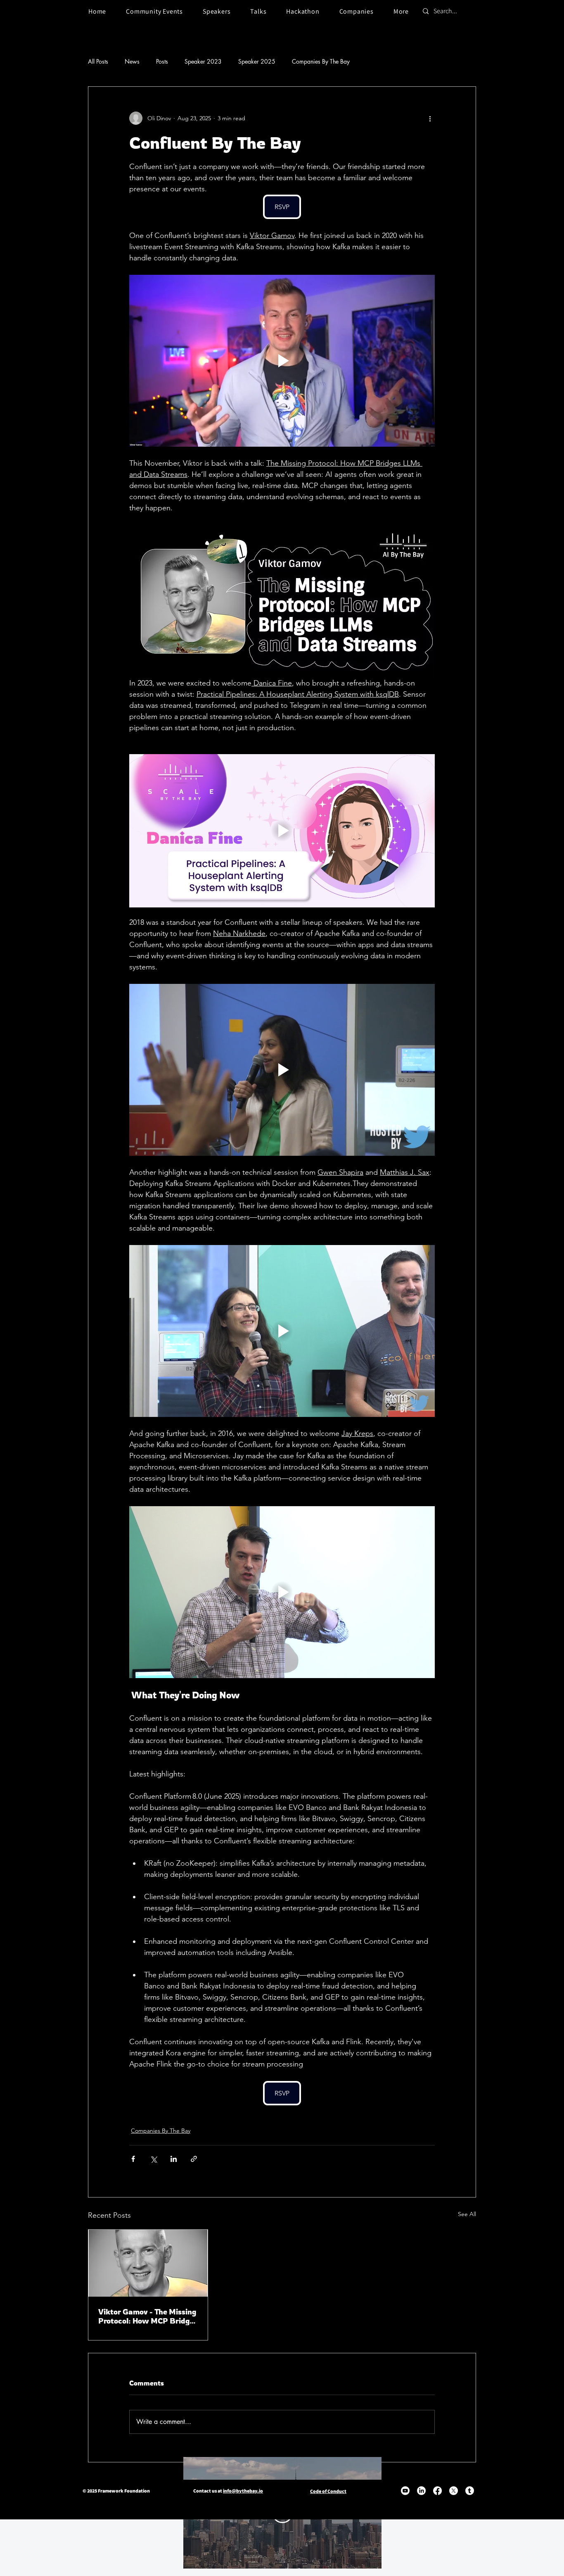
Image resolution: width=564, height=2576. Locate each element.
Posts (162, 61)
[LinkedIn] (421, 2491)
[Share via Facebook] (133, 2159)
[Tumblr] (470, 2491)
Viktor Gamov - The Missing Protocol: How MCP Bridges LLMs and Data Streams (148, 2316)
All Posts (98, 61)
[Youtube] (405, 2491)
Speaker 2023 (203, 61)
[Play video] (282, 361)
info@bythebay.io (243, 2491)
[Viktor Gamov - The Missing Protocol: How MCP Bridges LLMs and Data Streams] (148, 2263)
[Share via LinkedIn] (174, 2159)
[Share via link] (194, 2159)
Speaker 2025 (257, 61)
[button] (401, 11)
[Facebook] (437, 2491)
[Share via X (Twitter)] (153, 2159)
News (132, 61)
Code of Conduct (328, 2491)
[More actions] (430, 118)
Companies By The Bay (321, 61)
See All (467, 2214)
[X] (454, 2491)
